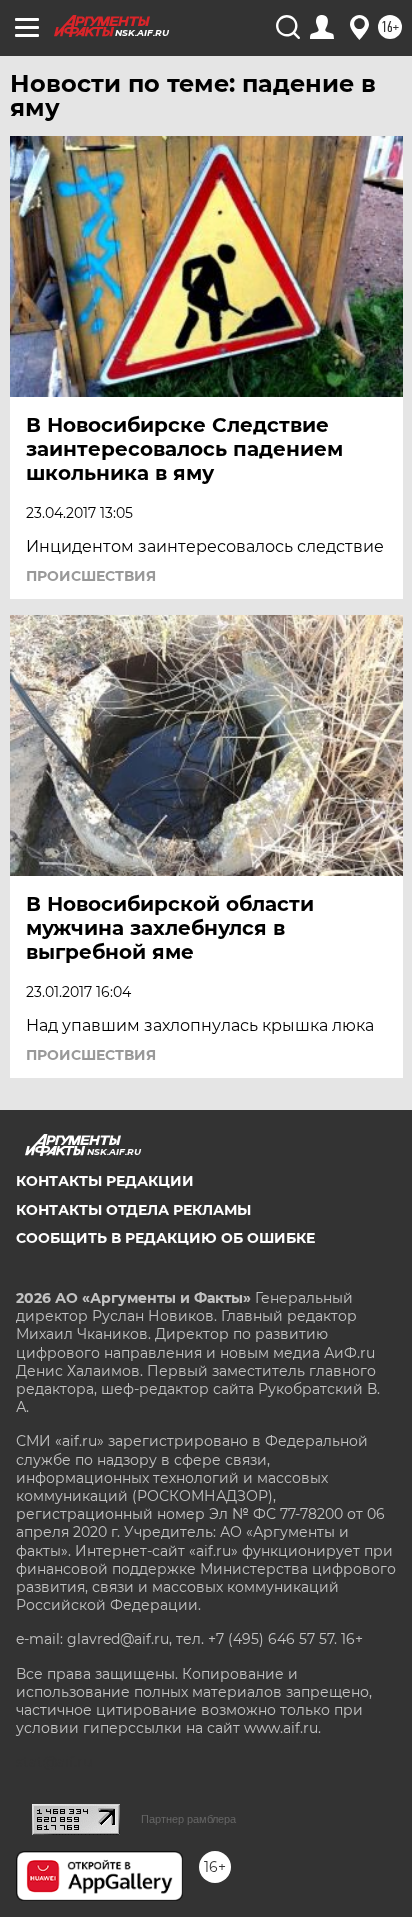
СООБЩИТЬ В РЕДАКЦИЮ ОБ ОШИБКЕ (165, 1238)
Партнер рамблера (188, 1819)
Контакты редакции (105, 1181)
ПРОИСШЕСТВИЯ (91, 576)
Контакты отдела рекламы (133, 1210)
